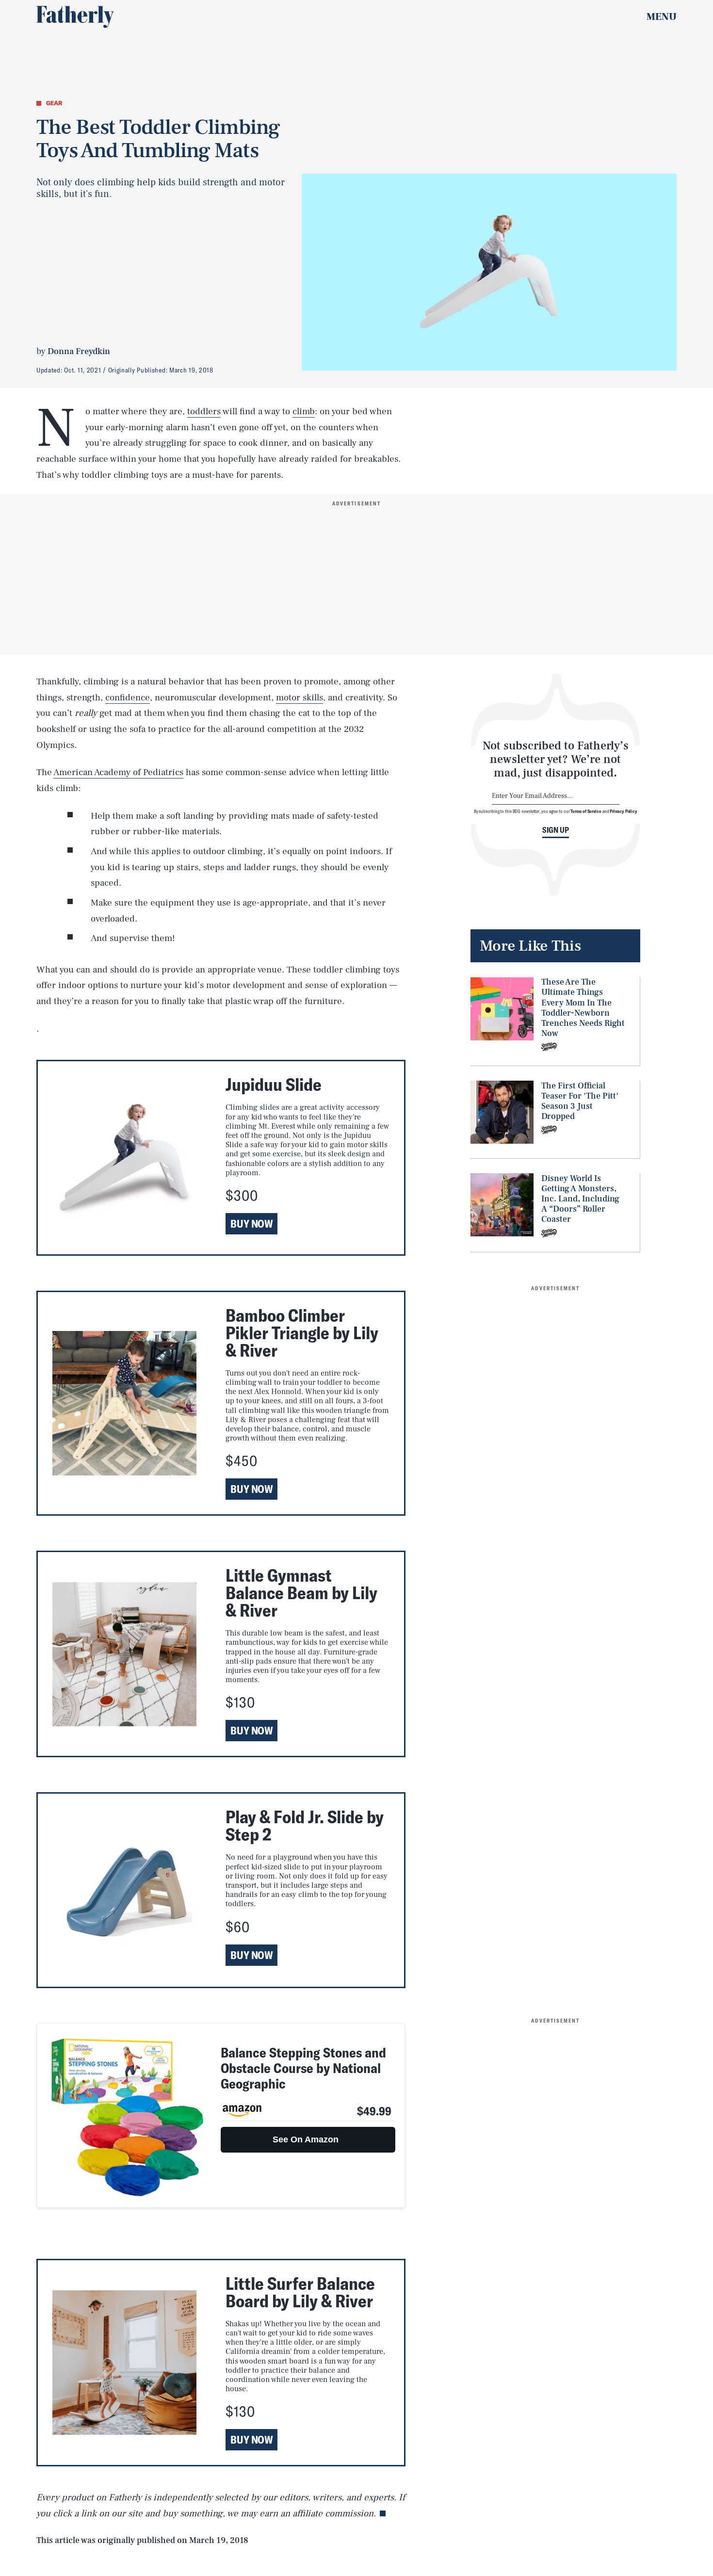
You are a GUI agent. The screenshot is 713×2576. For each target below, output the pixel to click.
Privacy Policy (624, 811)
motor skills (300, 697)
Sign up (556, 830)
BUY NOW (251, 1224)
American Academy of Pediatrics (118, 772)
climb (304, 411)
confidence (128, 697)
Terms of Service (586, 811)
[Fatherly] (75, 17)
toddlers (204, 411)
